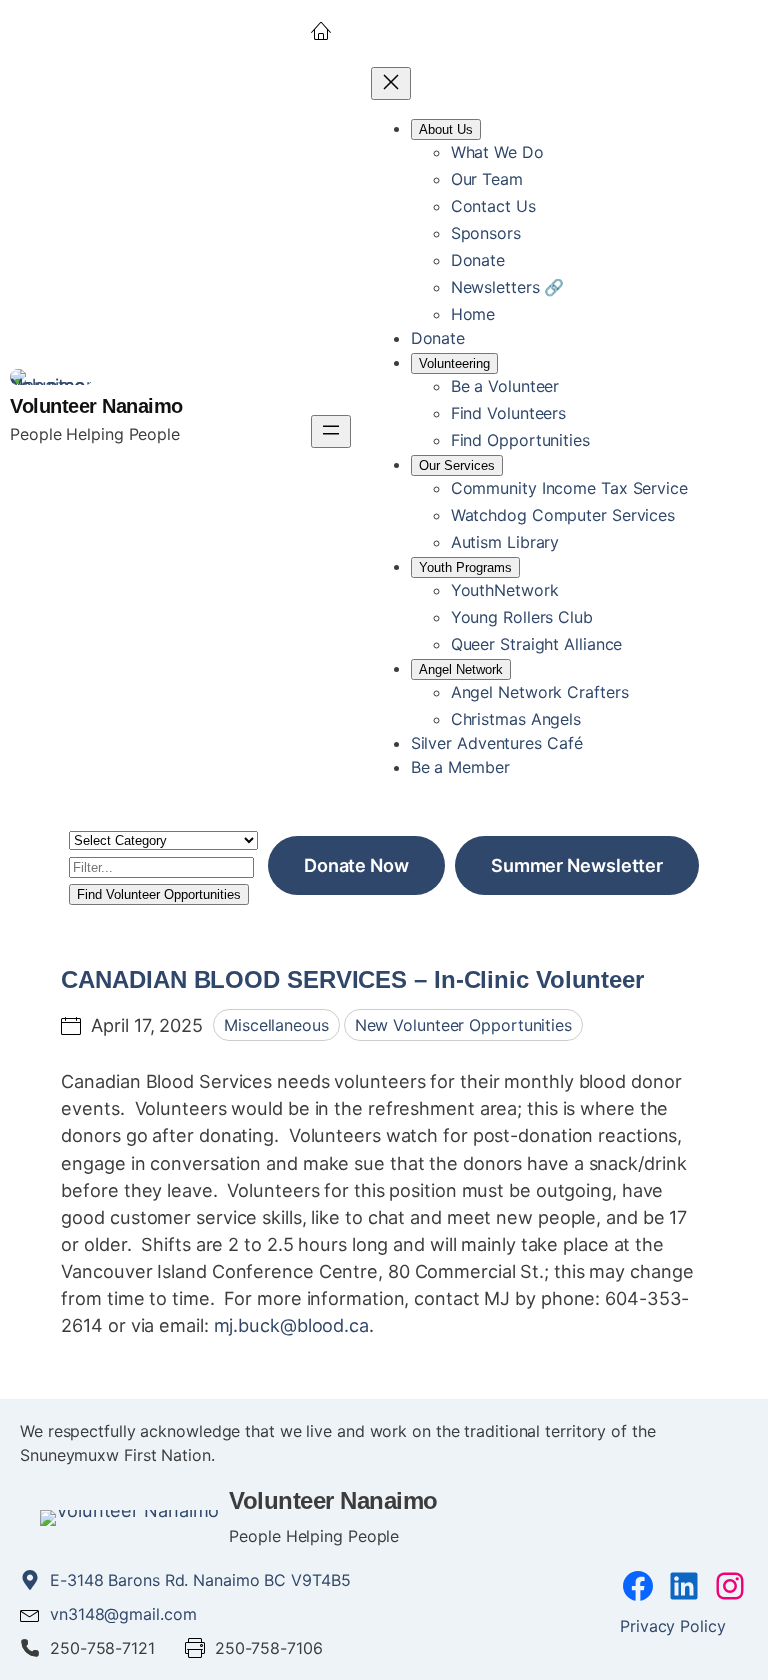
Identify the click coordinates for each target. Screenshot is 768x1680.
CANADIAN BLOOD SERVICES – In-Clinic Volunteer (352, 979)
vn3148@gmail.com (123, 1614)
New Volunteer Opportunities (463, 1025)
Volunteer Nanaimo (96, 406)
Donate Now (356, 865)
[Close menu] (391, 83)
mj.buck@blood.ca (291, 1325)
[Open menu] (331, 431)
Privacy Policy (673, 1626)
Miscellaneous (276, 1025)
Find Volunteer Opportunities (159, 894)
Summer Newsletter (577, 865)
